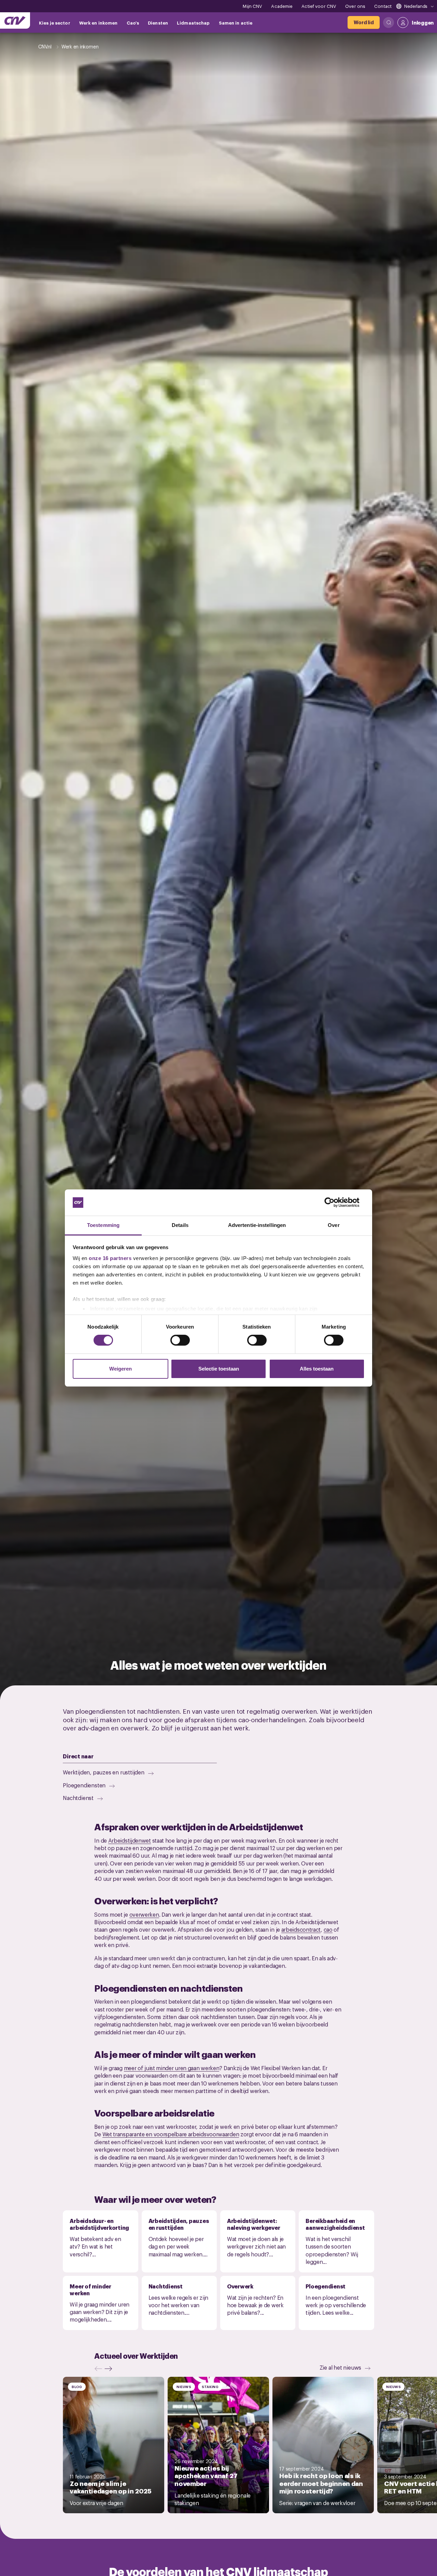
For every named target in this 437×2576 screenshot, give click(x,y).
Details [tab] (180, 1225)
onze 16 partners (110, 1258)
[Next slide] (110, 2369)
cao (328, 1929)
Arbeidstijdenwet (130, 1840)
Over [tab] (334, 1225)
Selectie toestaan (219, 1369)
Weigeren (121, 1369)
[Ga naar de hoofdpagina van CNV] (15, 20)
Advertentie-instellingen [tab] (257, 1225)
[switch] (180, 1340)
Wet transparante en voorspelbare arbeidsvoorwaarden (171, 2134)
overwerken (144, 1914)
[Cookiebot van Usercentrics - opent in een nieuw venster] (335, 1202)
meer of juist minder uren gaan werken (172, 2068)
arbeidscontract (301, 1929)
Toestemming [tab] (103, 1225)
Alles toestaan (317, 1369)
